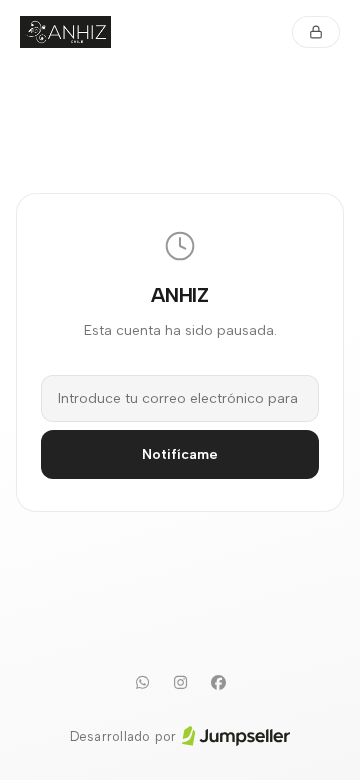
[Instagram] (180, 683)
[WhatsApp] (142, 683)
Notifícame (180, 454)
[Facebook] (218, 683)
